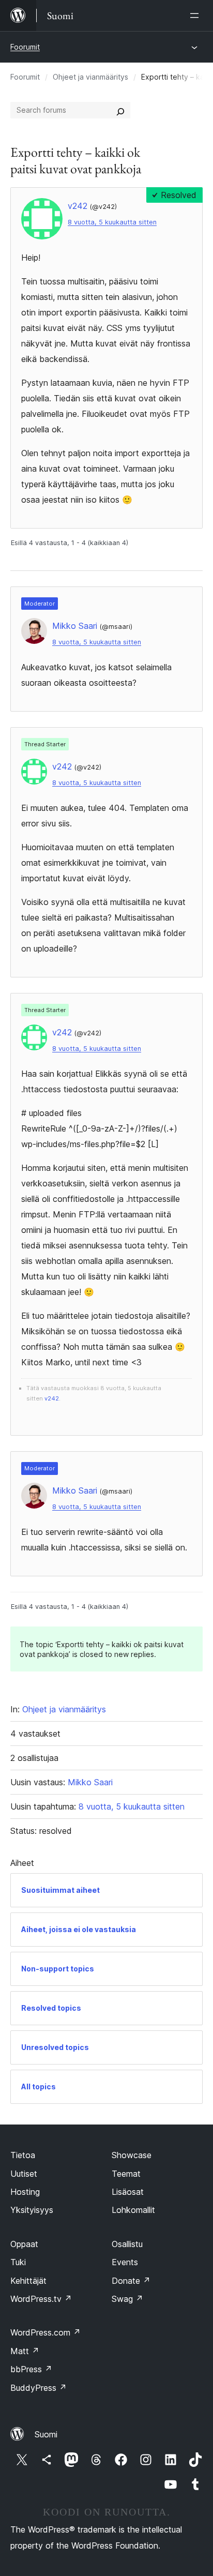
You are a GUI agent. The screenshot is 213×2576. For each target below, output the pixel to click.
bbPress (31, 2369)
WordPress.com (45, 2332)
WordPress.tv (41, 2299)
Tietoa (23, 2155)
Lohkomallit (133, 2210)
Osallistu (127, 2244)
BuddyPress (39, 2388)
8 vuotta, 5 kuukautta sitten (112, 222)
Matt (25, 2351)
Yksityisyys (32, 2210)
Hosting (25, 2192)
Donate (131, 2281)
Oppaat (24, 2244)
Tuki (18, 2262)
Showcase (132, 2155)
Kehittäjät (28, 2281)
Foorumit (25, 47)
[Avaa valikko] (196, 16)
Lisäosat (128, 2192)
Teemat (126, 2174)
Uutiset (24, 2174)
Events (125, 2262)
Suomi (46, 2434)
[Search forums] (120, 110)
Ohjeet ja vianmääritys (90, 77)
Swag (127, 2299)
